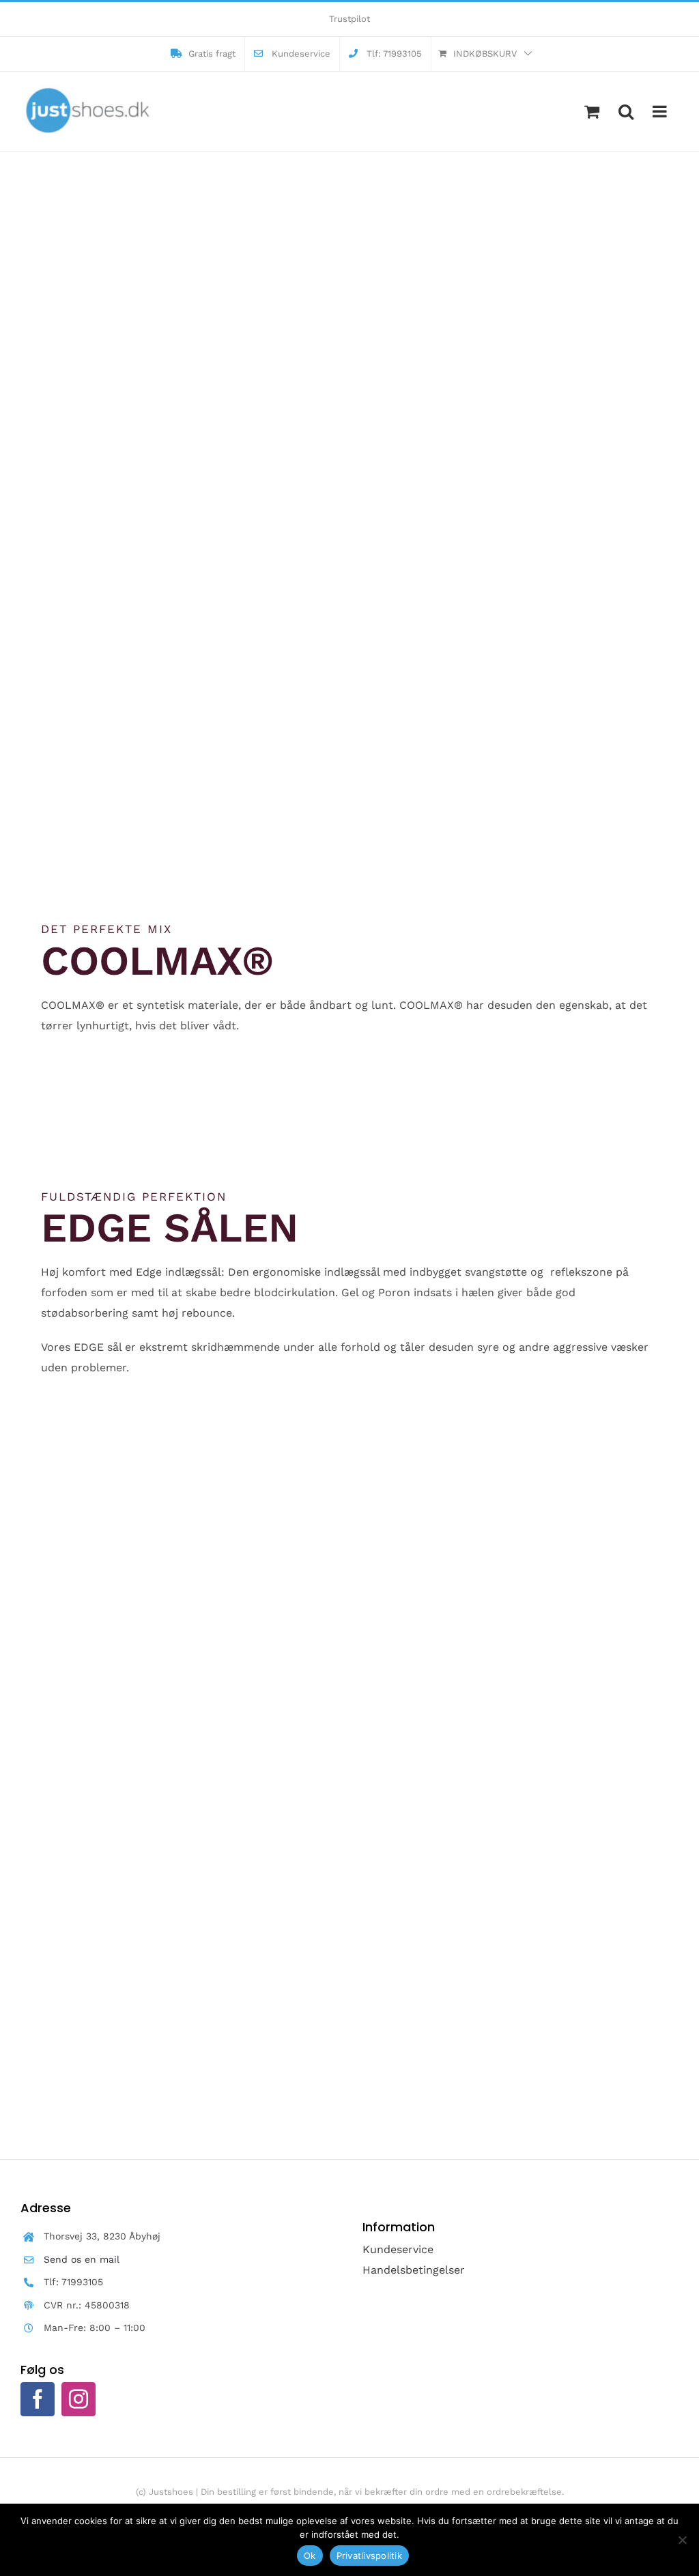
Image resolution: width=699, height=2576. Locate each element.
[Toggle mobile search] (626, 111)
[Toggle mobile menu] (661, 111)
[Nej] (682, 2540)
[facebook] (38, 2399)
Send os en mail (82, 2259)
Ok (310, 2556)
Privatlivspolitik (369, 2556)
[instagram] (79, 2399)
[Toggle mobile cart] (592, 111)
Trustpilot (349, 19)
